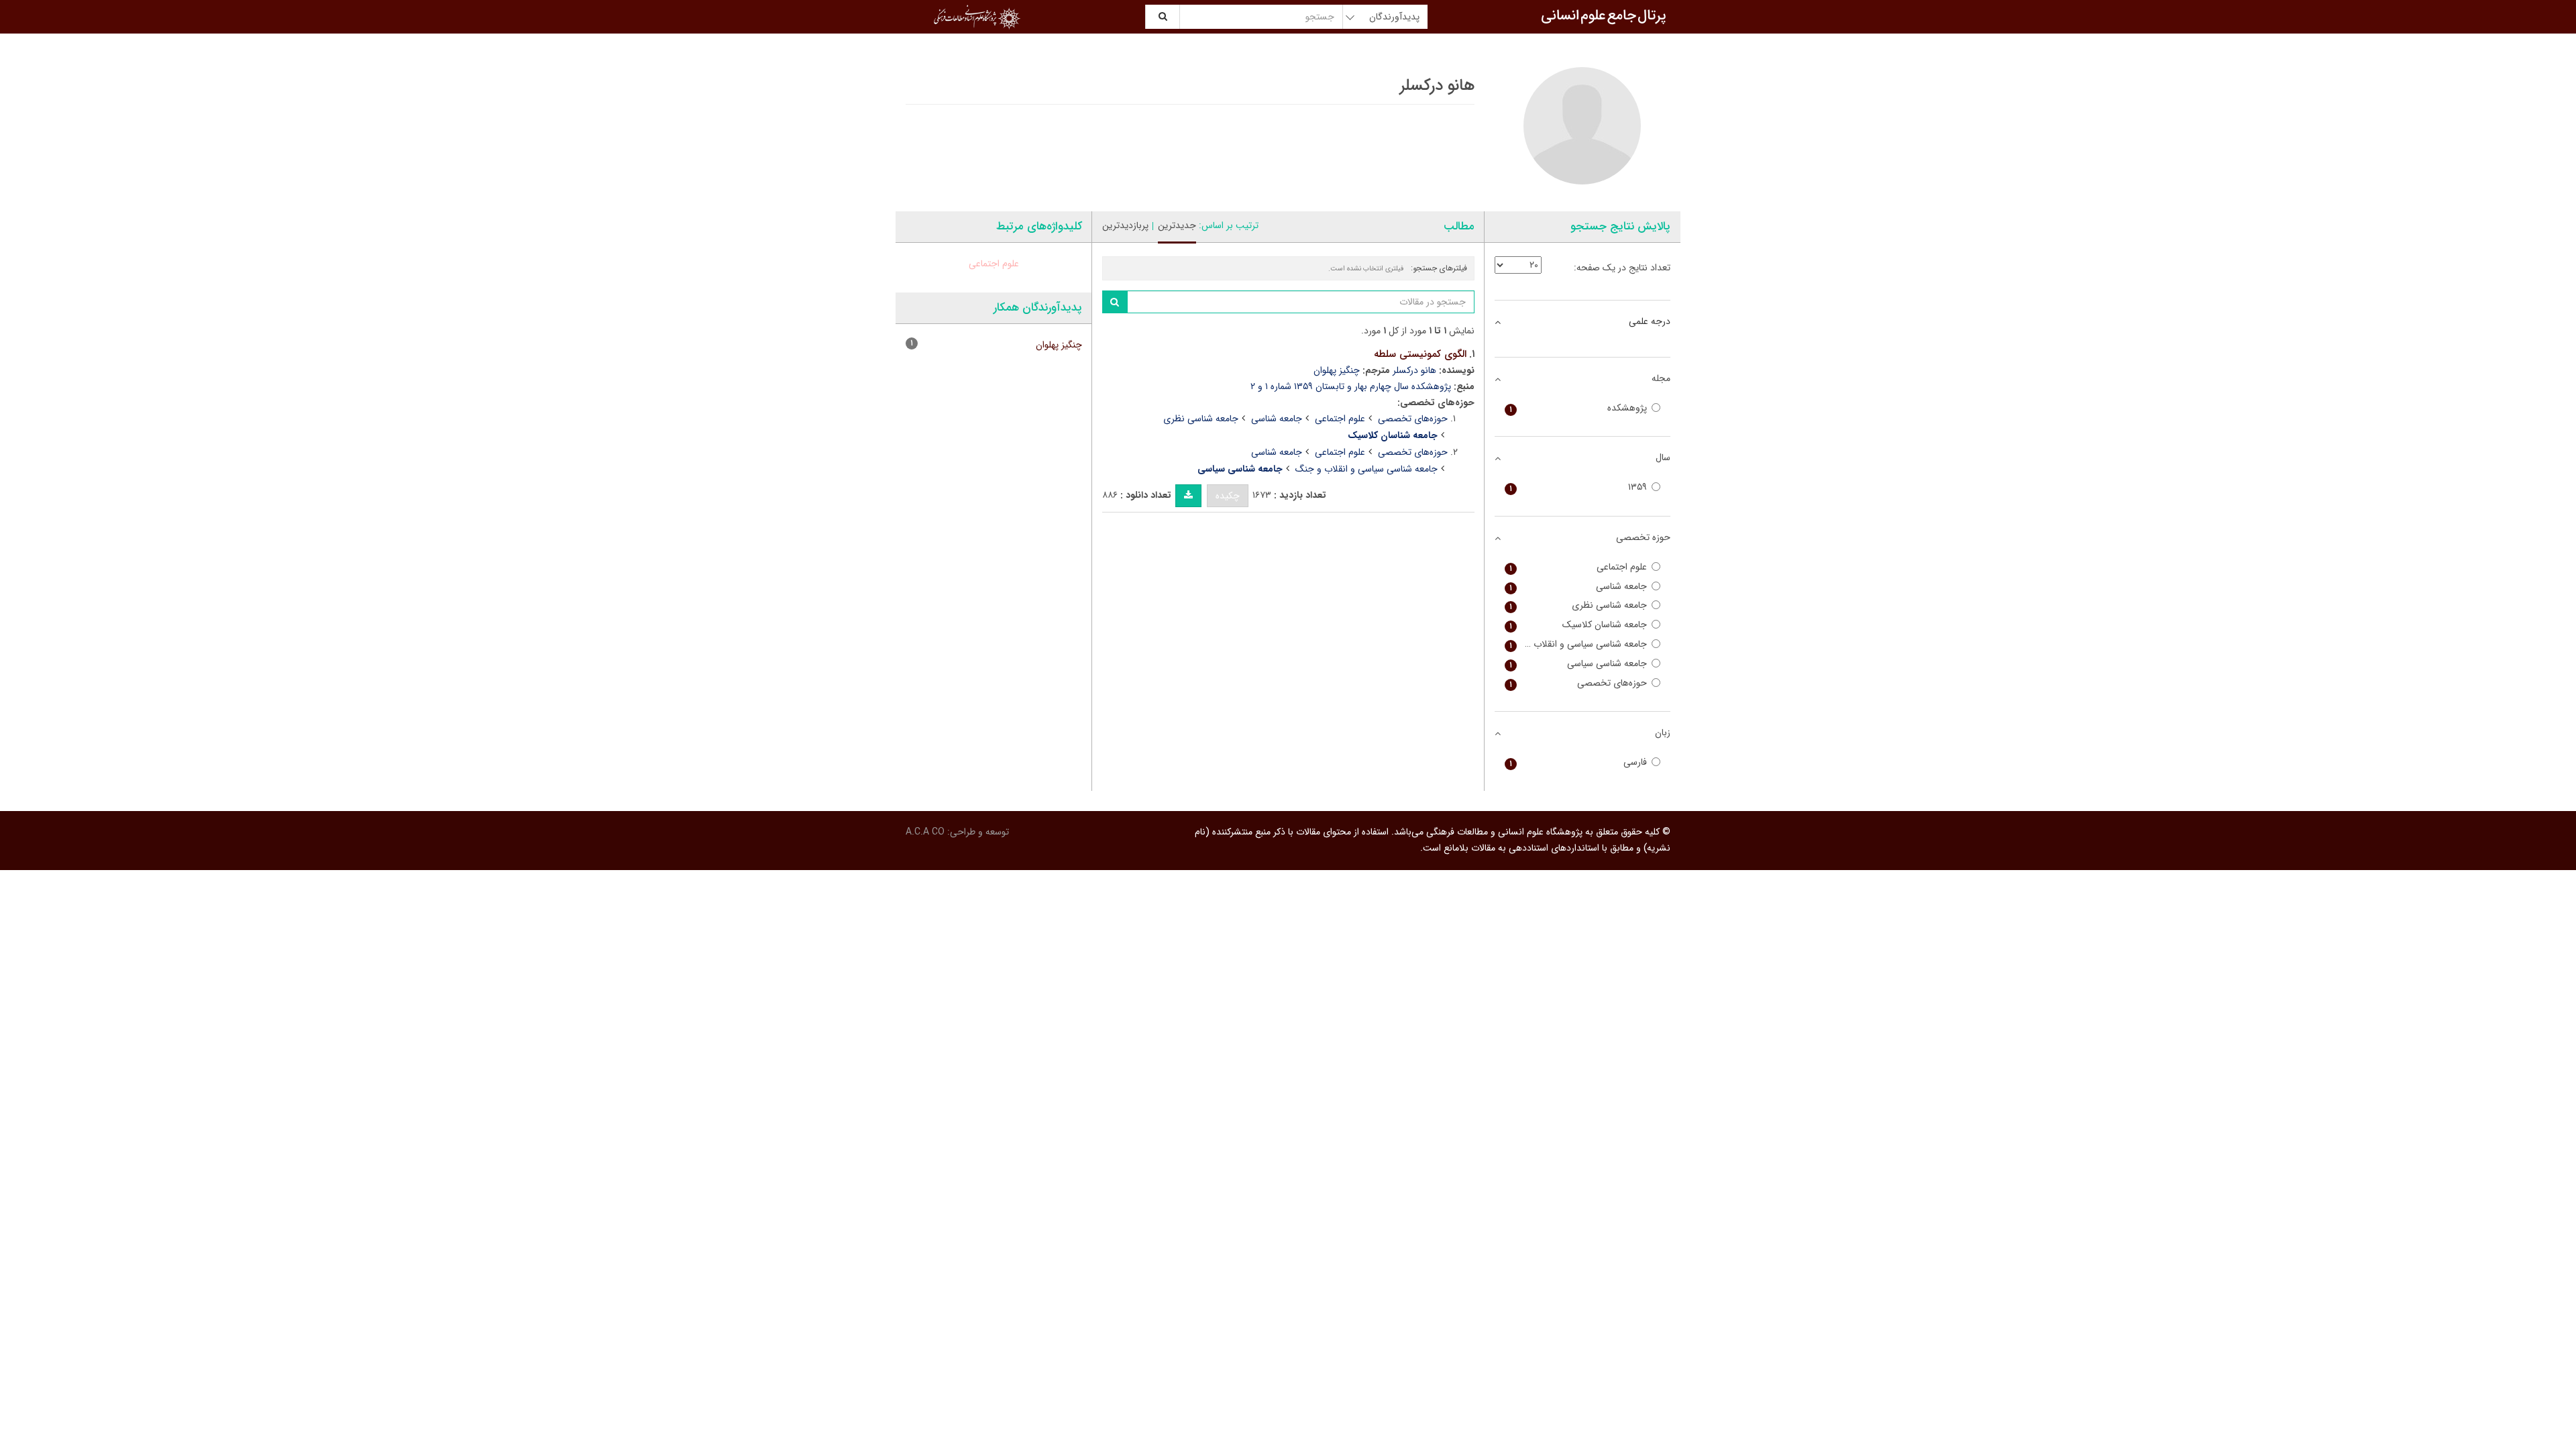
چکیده (1228, 496)
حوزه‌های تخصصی (1413, 419)
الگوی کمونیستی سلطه (1420, 354)
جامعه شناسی (1277, 419)
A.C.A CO (925, 832)
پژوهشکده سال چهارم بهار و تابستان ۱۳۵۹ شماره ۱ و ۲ (1351, 386)
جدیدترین (1177, 225)
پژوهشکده (1578, 408)
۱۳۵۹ (1578, 487)
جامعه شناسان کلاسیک (1578, 625)
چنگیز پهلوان (1337, 370)
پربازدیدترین (1125, 225)
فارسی (1578, 762)
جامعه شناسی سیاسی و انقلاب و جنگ (1366, 469)
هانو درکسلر (1414, 370)
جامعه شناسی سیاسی (1578, 664)
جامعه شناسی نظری (1201, 419)
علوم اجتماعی (1340, 419)
